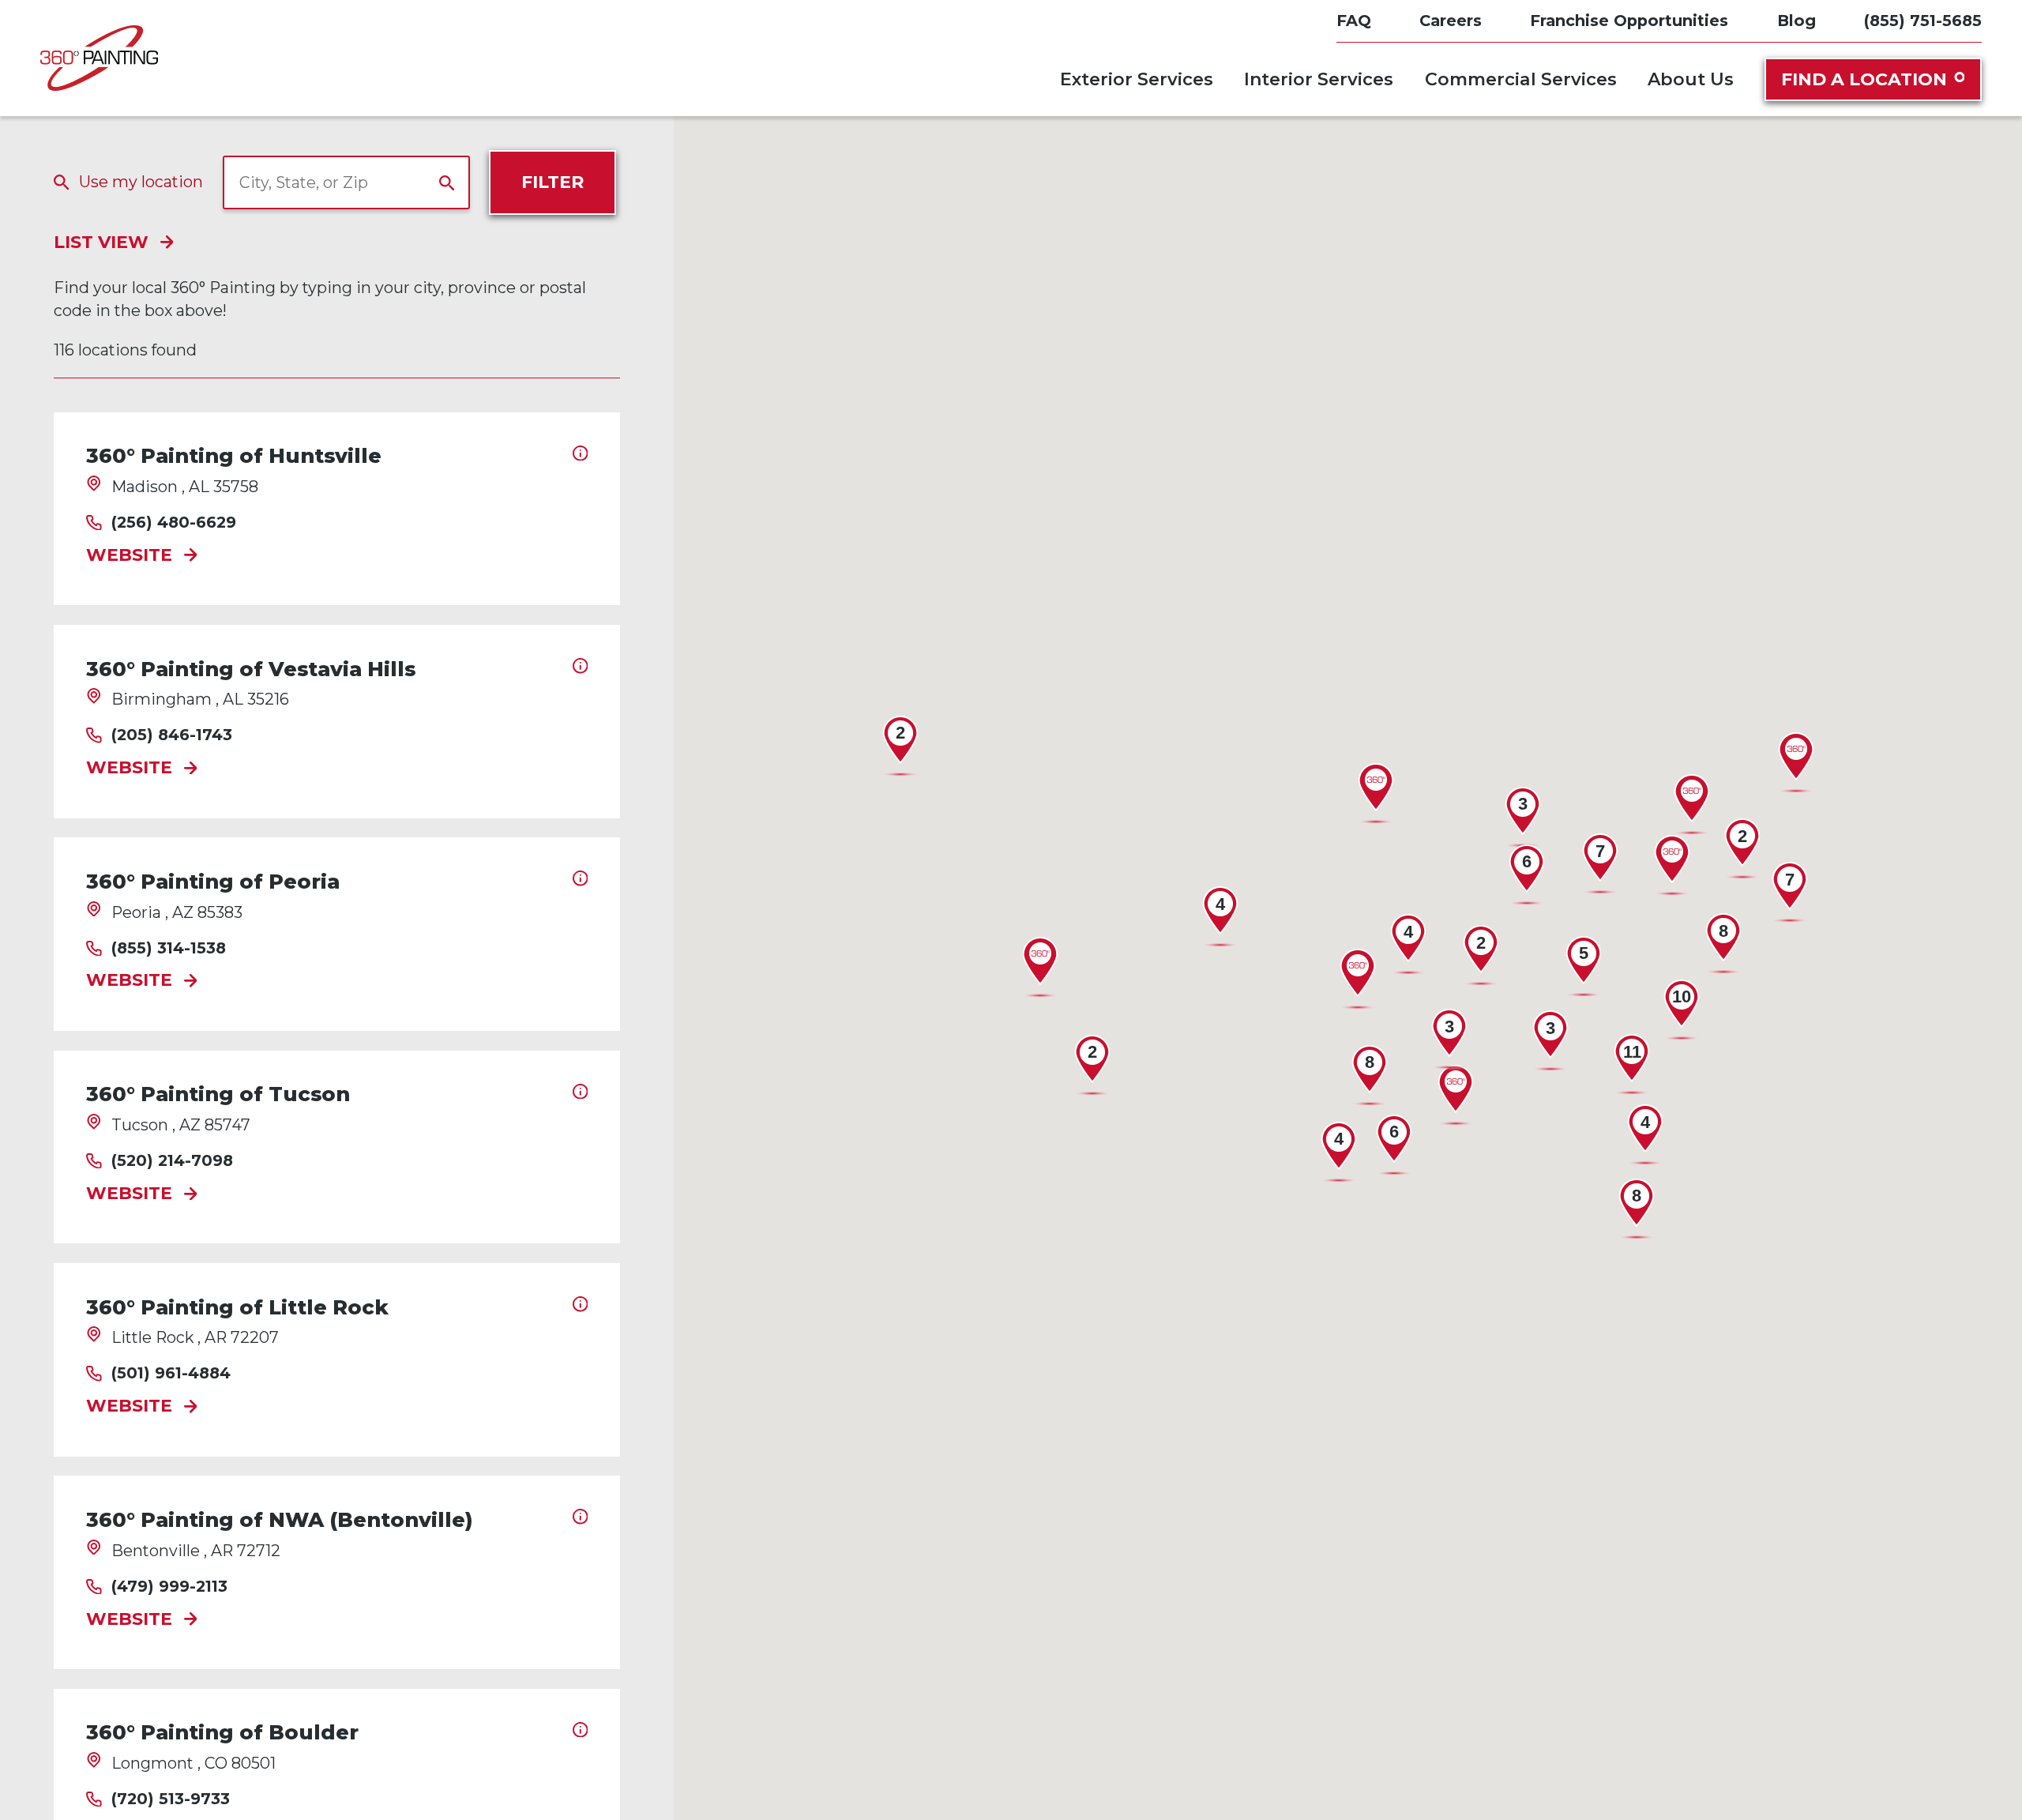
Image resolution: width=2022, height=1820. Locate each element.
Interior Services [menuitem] (1319, 79)
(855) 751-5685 (1923, 21)
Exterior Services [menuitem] (1137, 79)
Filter (552, 182)
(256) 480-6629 (174, 523)
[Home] (99, 58)
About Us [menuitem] (1691, 79)
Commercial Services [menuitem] (1521, 79)
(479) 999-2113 (169, 1587)
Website (129, 556)
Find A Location (1864, 79)
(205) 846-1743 (172, 735)
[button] (1456, 1096)
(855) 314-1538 (169, 949)
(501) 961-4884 (171, 1374)
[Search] (447, 183)
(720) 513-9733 (171, 1799)
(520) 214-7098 (172, 1161)
